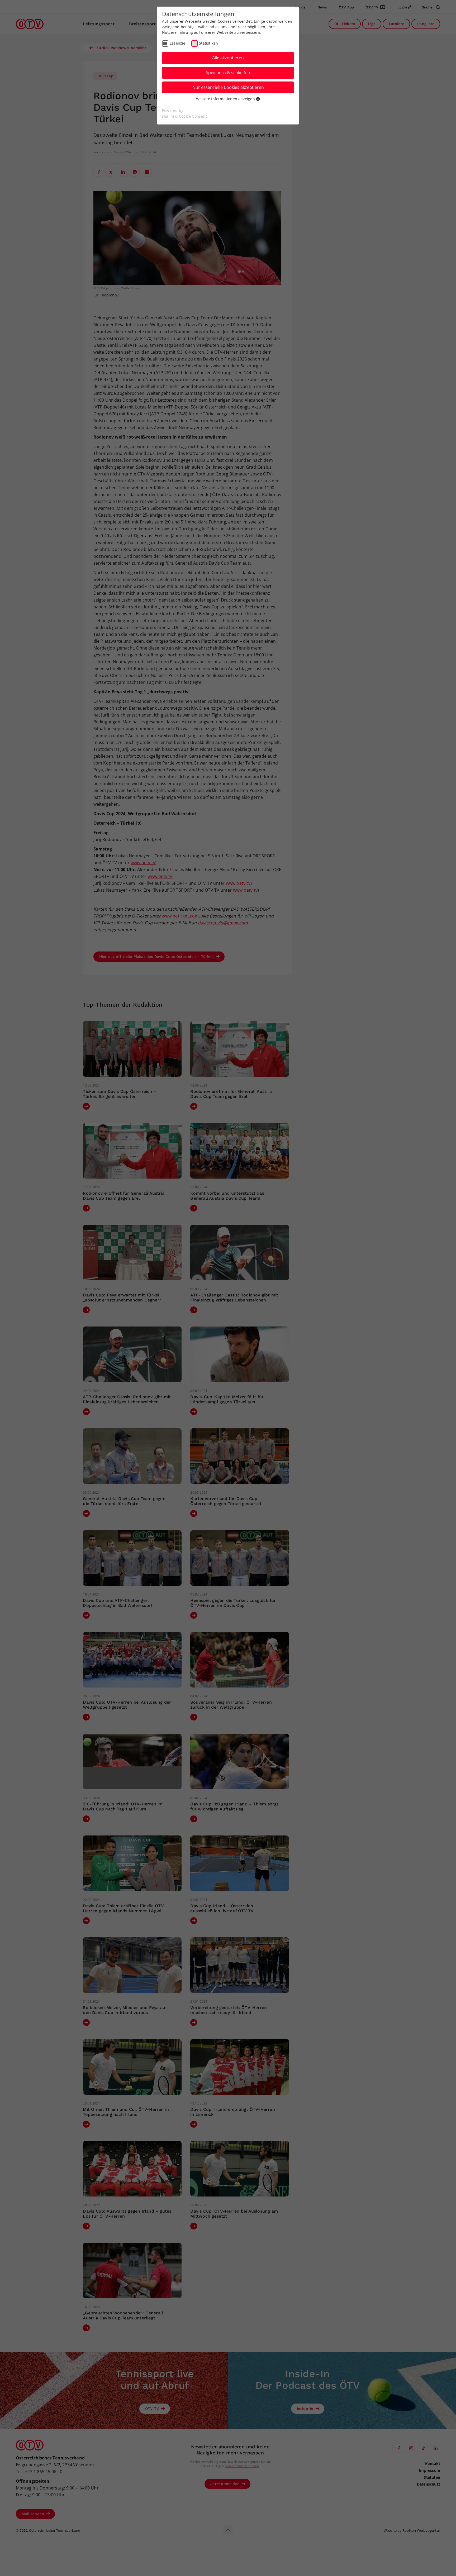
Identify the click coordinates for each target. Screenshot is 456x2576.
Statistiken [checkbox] (208, 43)
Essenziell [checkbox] (179, 43)
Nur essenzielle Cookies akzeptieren (228, 87)
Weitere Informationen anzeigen (226, 99)
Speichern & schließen (228, 73)
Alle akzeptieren (228, 58)
